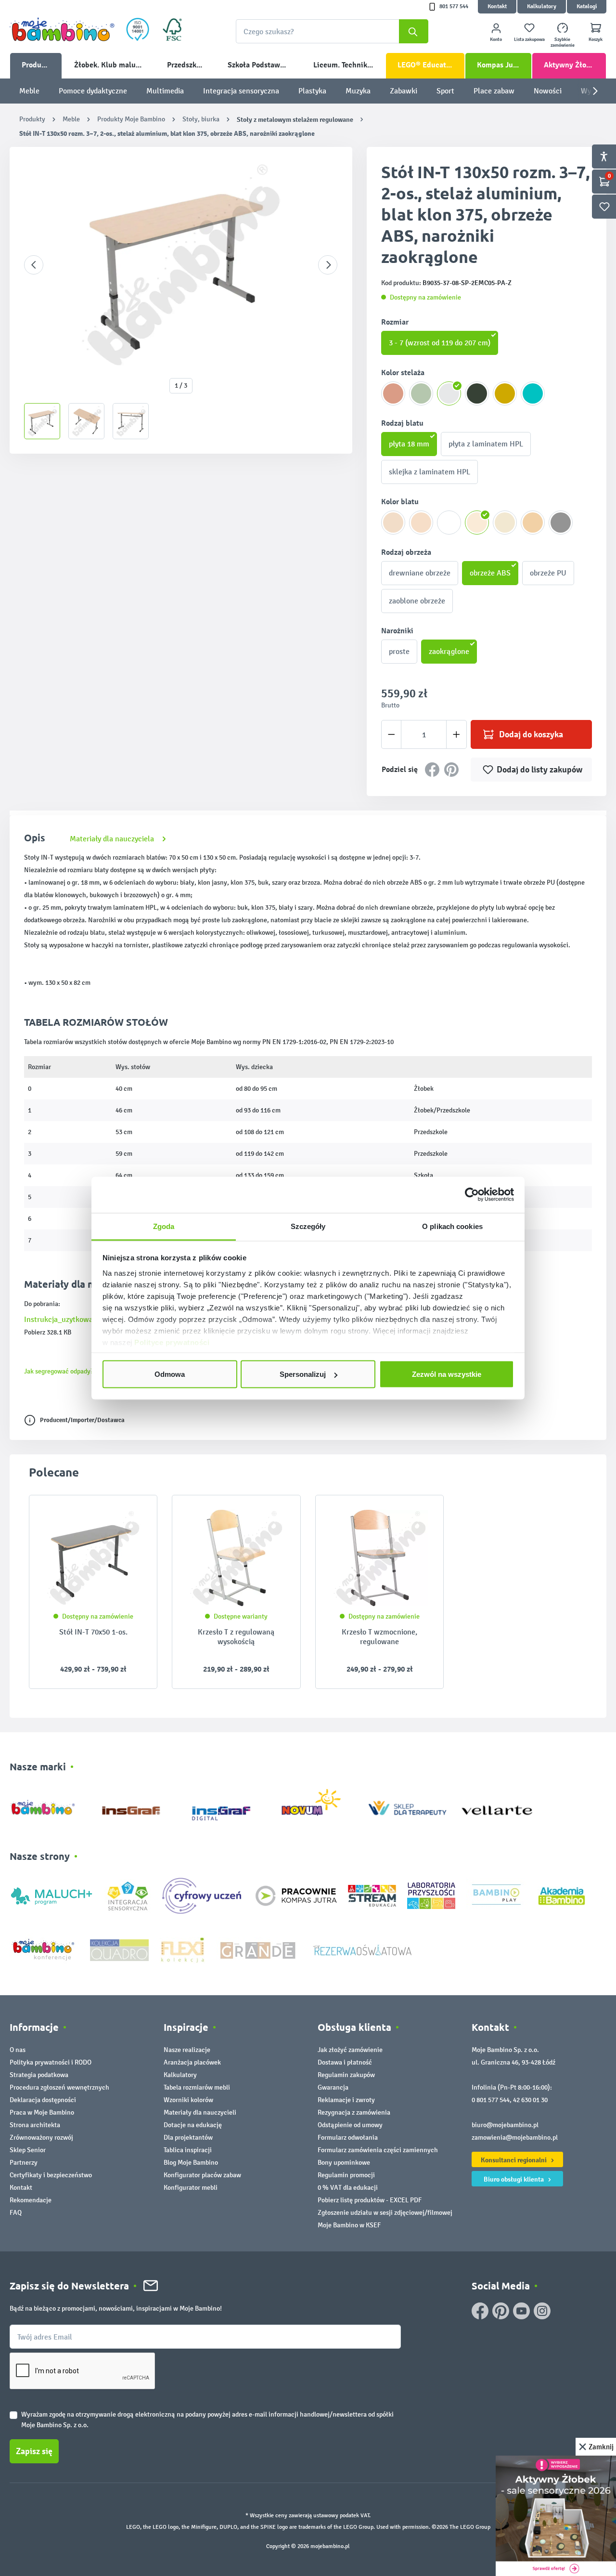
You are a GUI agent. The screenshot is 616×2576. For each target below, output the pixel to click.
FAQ (16, 2213)
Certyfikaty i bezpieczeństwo (51, 2175)
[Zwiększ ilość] (456, 734)
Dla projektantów (188, 2138)
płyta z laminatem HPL (486, 444)
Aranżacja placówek (192, 2062)
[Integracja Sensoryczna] (128, 1895)
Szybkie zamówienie (563, 42)
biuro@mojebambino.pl (505, 2125)
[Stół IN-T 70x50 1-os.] (93, 1558)
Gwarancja (333, 2087)
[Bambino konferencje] (44, 1949)
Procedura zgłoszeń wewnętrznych (59, 2087)
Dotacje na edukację (193, 2125)
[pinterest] (501, 2311)
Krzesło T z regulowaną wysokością (236, 1637)
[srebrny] (449, 393)
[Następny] (328, 265)
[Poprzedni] (34, 265)
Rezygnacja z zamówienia (354, 2112)
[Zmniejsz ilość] (391, 734)
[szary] (561, 523)
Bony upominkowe (344, 2163)
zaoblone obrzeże (417, 601)
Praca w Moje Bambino (42, 2112)
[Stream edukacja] (372, 1895)
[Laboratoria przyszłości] (431, 1895)
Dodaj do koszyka (531, 734)
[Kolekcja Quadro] (119, 1949)
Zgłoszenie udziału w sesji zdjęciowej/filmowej (385, 2213)
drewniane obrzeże (420, 573)
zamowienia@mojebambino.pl (515, 2138)
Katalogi (587, 7)
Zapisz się (34, 2451)
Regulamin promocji (346, 2175)
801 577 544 (454, 7)
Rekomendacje (31, 2200)
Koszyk (596, 39)
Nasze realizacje (187, 2050)
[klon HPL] (393, 523)
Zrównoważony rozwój (41, 2138)
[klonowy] (477, 523)
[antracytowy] (477, 393)
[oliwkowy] (421, 393)
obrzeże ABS (490, 573)
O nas (18, 2050)
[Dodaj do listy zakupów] (131, 1517)
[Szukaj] (414, 31)
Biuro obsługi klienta (514, 2179)
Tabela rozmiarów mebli (197, 2087)
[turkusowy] (533, 393)
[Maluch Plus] (51, 1895)
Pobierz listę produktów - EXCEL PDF (370, 2200)
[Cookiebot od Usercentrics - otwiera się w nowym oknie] (472, 1195)
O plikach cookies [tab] (452, 1226)
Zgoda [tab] (164, 1226)
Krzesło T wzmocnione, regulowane (379, 1637)
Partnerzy (24, 2163)
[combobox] (332, 31)
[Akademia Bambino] (562, 1895)
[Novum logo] (317, 1806)
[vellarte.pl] (497, 1806)
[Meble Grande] (259, 1949)
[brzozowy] (505, 523)
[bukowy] (533, 523)
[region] (181, 300)
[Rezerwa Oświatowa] (362, 1949)
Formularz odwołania (348, 2138)
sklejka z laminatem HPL (430, 472)
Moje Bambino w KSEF (349, 2225)
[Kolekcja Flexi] (182, 1949)
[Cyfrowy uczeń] (203, 1895)
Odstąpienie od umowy (350, 2125)
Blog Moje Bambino (191, 2163)
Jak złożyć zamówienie (350, 2050)
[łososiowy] (393, 393)
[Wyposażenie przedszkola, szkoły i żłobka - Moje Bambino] (62, 29)
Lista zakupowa (529, 39)
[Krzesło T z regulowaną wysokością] (236, 1558)
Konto (496, 39)
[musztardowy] (505, 393)
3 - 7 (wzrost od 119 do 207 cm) (440, 343)
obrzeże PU (548, 573)
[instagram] (542, 2311)
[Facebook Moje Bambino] (480, 2311)
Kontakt (497, 7)
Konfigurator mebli (191, 2188)
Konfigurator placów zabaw (202, 2175)
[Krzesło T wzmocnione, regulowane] (379, 1558)
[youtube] (521, 2311)
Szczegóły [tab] (308, 1226)
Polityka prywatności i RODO (51, 2062)
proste (399, 651)
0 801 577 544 (491, 2100)
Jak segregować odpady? (59, 1371)
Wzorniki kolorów (188, 2100)
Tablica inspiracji (188, 2150)
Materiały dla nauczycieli (200, 2112)
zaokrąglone (449, 651)
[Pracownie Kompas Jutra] (296, 1895)
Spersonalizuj (303, 1374)
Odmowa (170, 1374)
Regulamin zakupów (346, 2075)
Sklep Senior (28, 2150)
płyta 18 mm (409, 444)
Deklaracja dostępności (43, 2100)
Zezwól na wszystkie (447, 1374)
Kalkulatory (542, 7)
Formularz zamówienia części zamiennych (378, 2150)
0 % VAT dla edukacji (348, 2188)
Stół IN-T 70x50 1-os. (93, 1632)
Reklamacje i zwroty (346, 2100)
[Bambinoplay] (496, 1895)
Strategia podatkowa (39, 2075)
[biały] (449, 523)
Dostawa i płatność (345, 2062)
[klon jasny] (421, 523)
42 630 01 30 (530, 2100)
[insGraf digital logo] (228, 1806)
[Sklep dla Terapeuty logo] (407, 1806)
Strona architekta (35, 2125)
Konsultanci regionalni (514, 2160)
